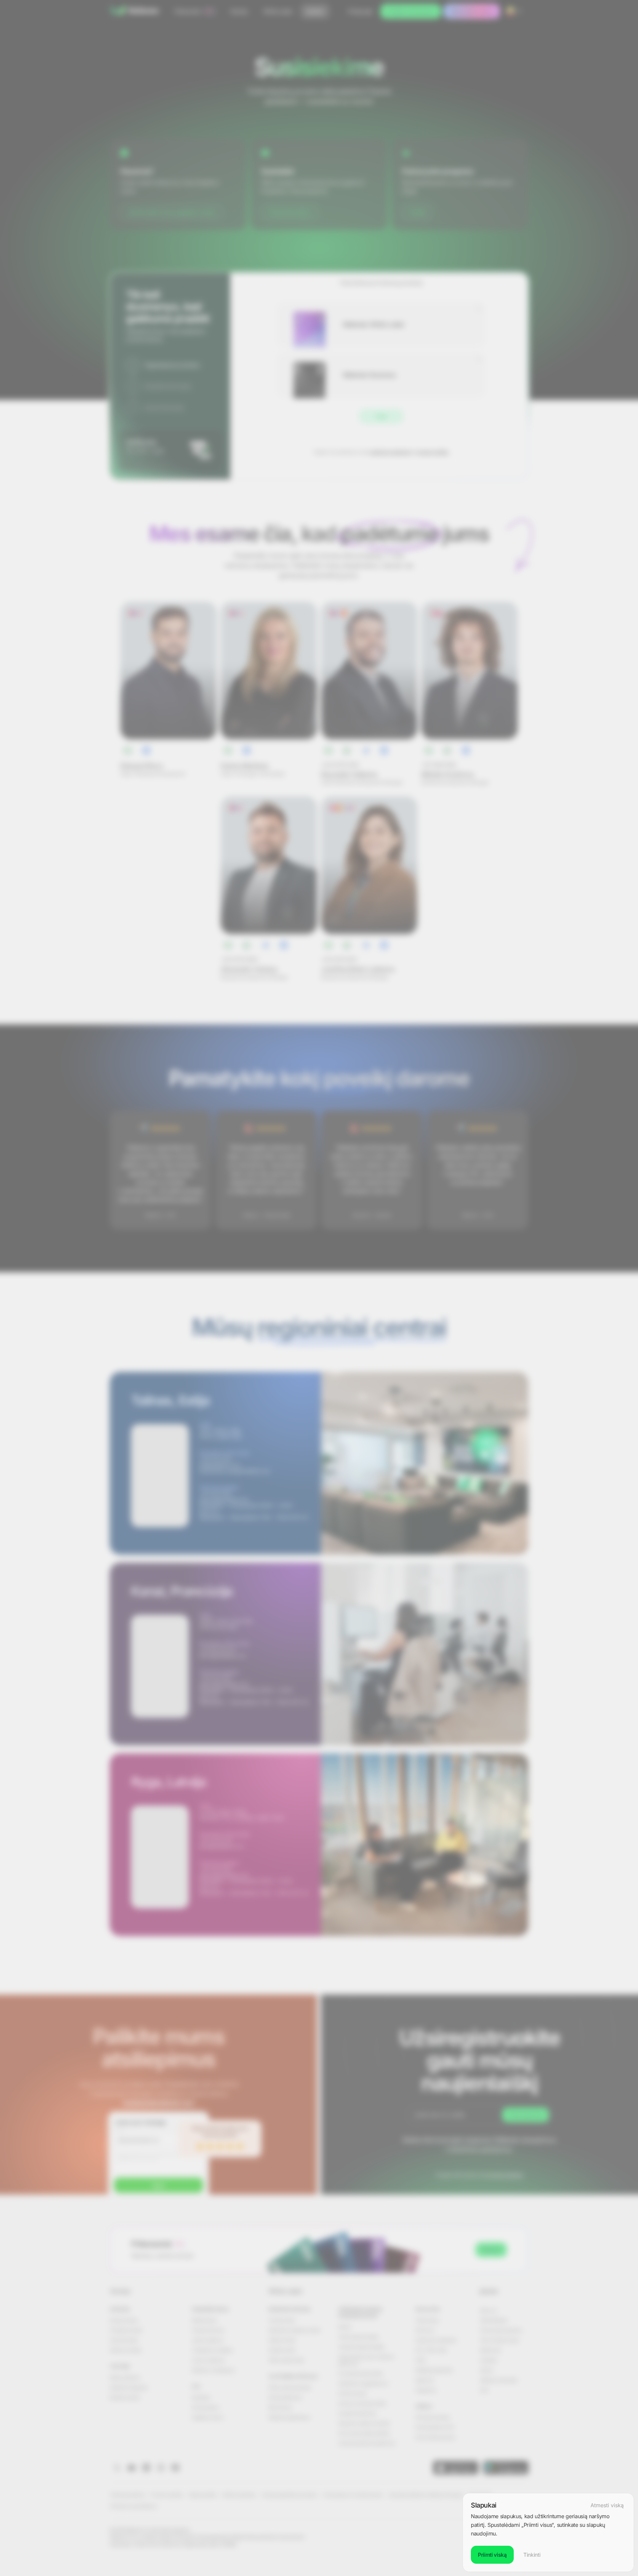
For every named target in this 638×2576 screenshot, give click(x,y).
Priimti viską (492, 2555)
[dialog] (548, 2532)
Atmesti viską (607, 2505)
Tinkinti (532, 2555)
